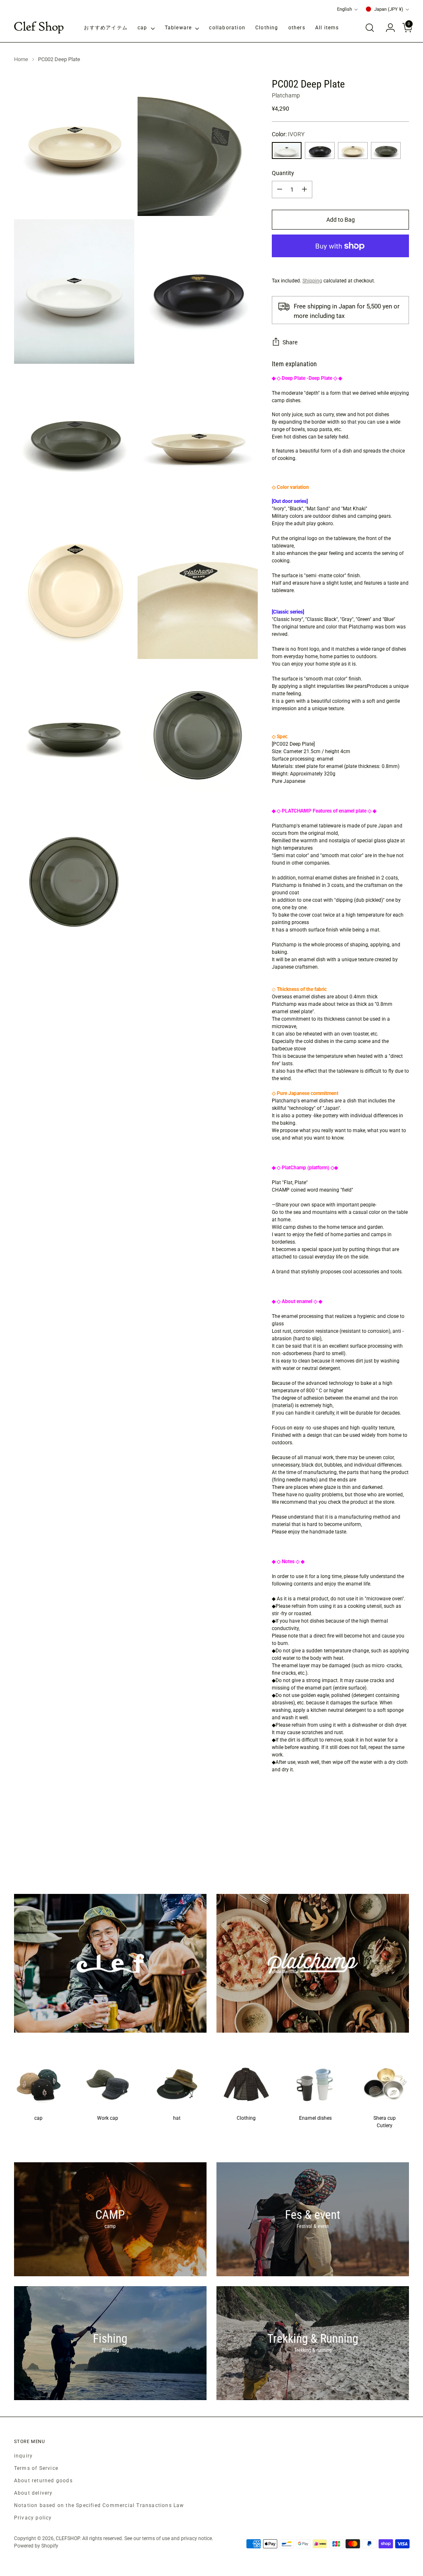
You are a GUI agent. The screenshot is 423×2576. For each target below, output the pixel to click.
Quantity (283, 173)
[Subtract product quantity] (280, 190)
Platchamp (286, 95)
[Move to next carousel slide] (402, 1849)
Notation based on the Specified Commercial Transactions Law (99, 2505)
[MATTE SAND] (353, 150)
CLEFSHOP (68, 2538)
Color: (288, 134)
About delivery (33, 2493)
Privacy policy (33, 2518)
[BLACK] (320, 150)
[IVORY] (287, 150)
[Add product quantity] (304, 190)
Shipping (312, 281)
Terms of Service (36, 2468)
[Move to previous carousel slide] (383, 1849)
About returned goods (43, 2481)
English (345, 9)
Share (290, 342)
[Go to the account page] (387, 28)
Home (21, 59)
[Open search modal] (370, 28)
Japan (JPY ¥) (389, 9)
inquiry (23, 2456)
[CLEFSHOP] (39, 28)
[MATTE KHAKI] (386, 150)
